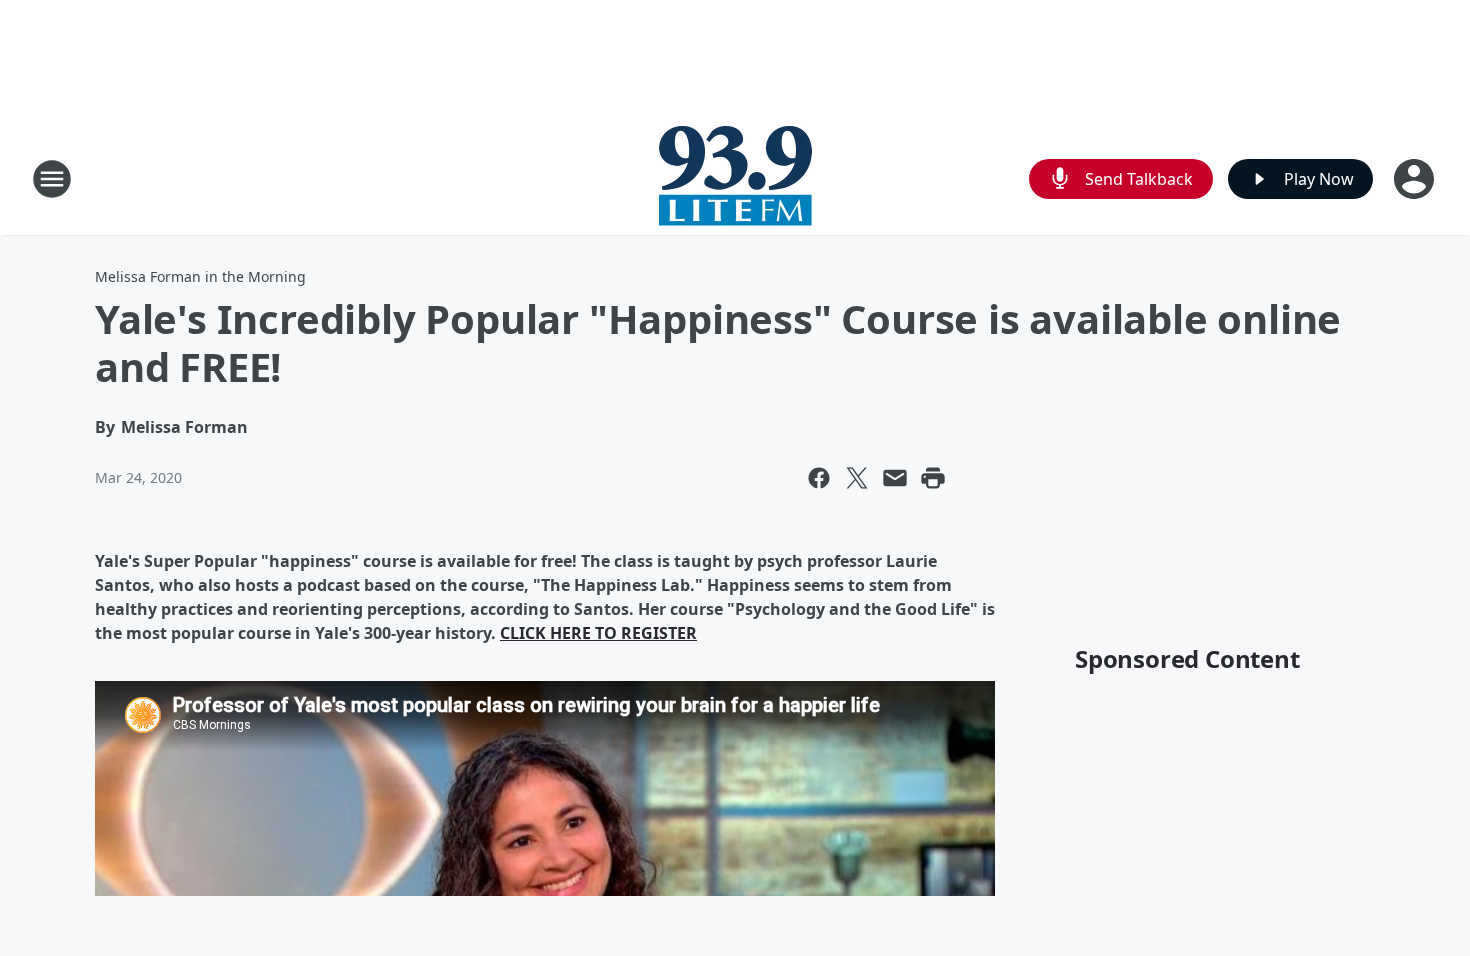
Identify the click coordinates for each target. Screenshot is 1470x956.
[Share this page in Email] (895, 478)
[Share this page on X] (857, 478)
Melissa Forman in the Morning (200, 276)
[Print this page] (933, 478)
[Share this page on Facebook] (819, 478)
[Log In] (1416, 179)
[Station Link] (735, 178)
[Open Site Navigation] (52, 179)
